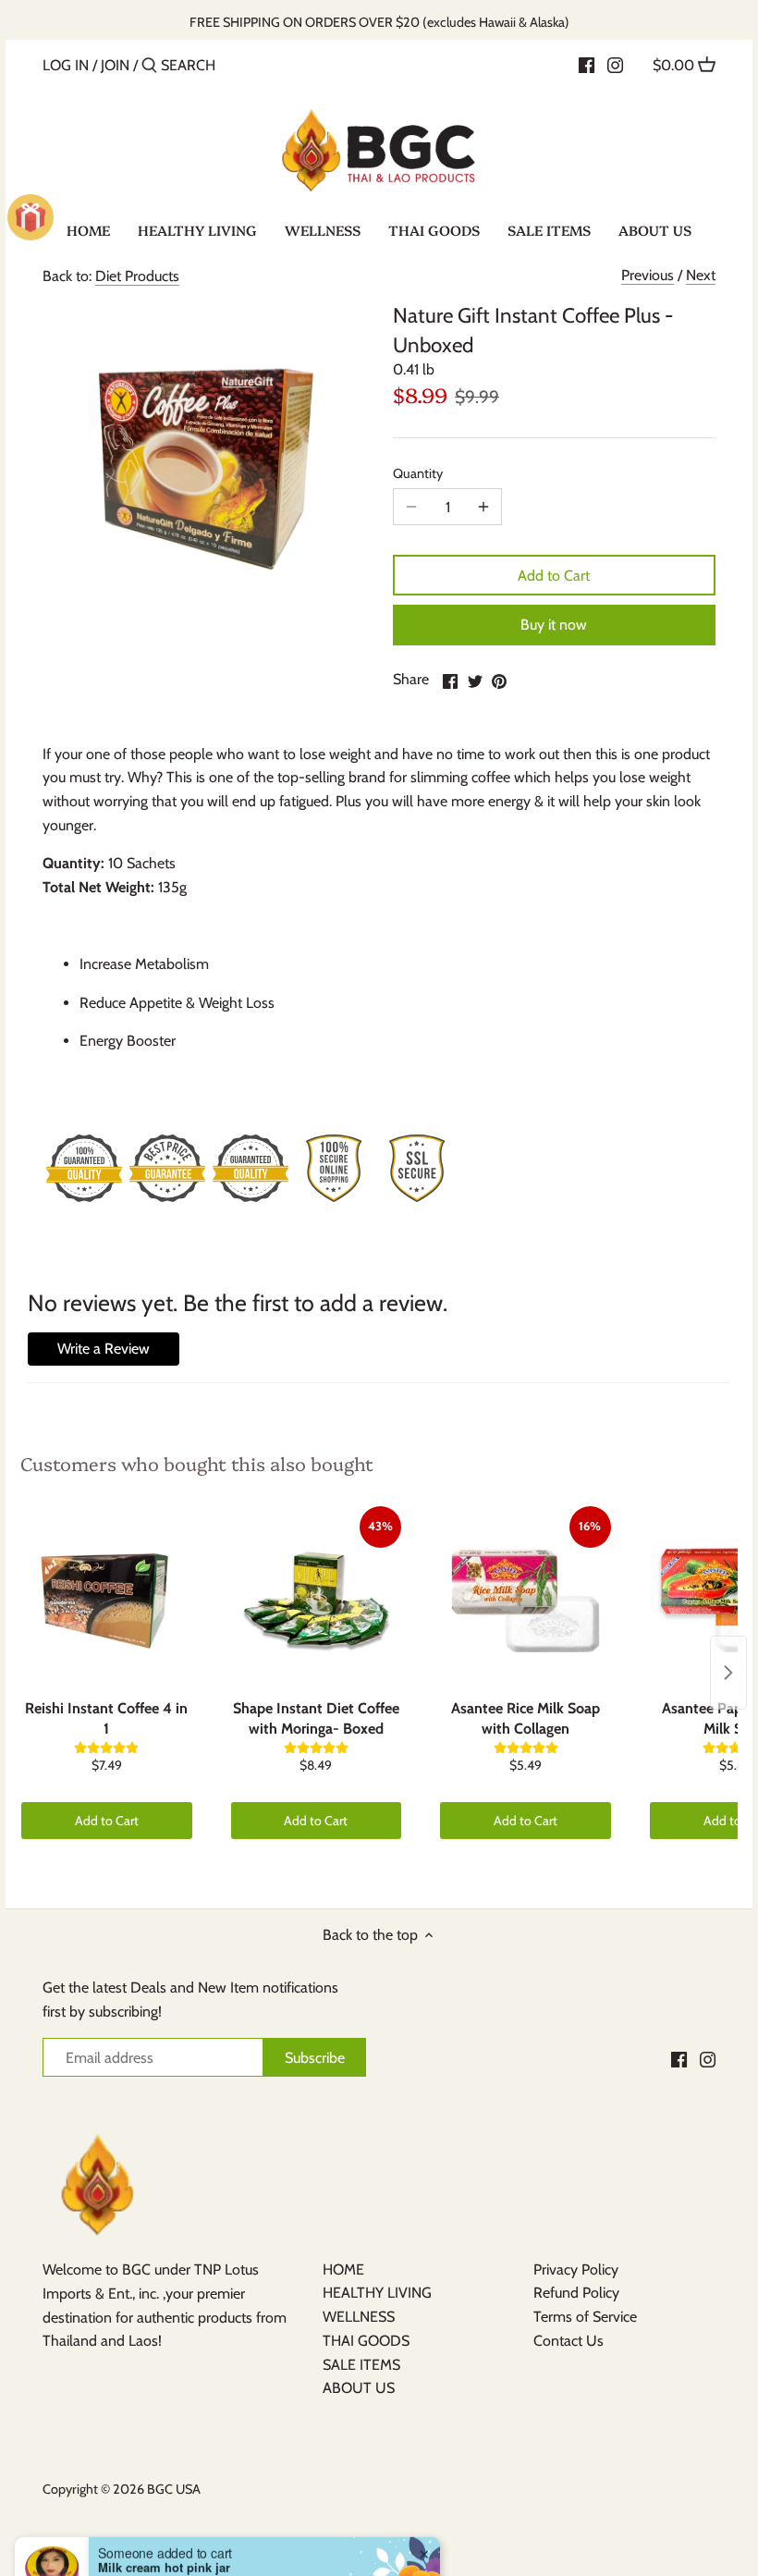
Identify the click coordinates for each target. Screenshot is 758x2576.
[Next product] (728, 1673)
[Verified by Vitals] (187, 2542)
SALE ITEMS (361, 2365)
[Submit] (149, 67)
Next (701, 275)
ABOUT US (359, 2388)
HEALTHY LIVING (377, 2293)
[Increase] (483, 507)
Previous (648, 275)
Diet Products (137, 276)
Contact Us (568, 2341)
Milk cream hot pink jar (164, 2516)
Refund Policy (576, 2293)
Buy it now (554, 625)
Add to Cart (554, 576)
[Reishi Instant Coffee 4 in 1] (107, 1599)
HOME (343, 2269)
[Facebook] (587, 65)
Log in (66, 65)
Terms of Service (585, 2317)
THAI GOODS (366, 2341)
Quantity (418, 474)
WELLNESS (359, 2317)
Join (115, 65)
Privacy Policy (576, 2269)
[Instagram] (615, 65)
